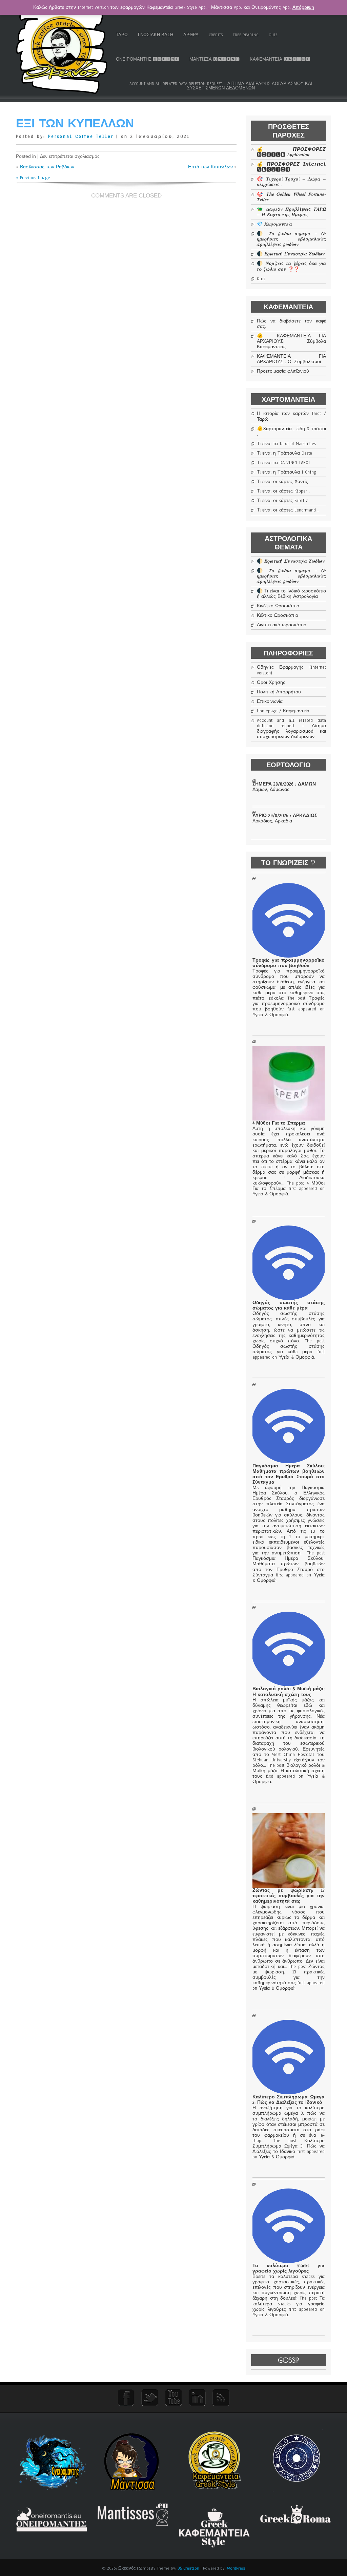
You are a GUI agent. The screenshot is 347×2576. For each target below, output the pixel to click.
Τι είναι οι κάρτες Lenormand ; (288, 510)
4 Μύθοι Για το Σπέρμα (279, 1123)
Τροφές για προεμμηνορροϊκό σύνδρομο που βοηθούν (288, 963)
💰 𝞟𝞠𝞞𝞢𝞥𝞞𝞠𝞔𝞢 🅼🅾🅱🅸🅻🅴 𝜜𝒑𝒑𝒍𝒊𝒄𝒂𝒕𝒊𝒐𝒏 (291, 152)
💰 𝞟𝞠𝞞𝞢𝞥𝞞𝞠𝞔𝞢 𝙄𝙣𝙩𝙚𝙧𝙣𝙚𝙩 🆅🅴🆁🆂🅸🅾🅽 (291, 167)
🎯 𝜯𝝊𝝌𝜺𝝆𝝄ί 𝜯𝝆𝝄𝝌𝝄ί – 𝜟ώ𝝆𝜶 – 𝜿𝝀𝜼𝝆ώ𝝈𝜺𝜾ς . (291, 182)
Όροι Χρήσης (271, 683)
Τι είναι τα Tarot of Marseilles (286, 444)
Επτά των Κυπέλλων (210, 167)
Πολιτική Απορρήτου (279, 692)
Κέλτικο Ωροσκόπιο (278, 615)
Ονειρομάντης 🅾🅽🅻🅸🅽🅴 (148, 59)
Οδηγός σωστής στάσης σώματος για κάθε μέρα (288, 1305)
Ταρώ (122, 35)
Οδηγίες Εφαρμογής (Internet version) (291, 670)
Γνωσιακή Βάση (156, 35)
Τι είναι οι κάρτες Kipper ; (283, 491)
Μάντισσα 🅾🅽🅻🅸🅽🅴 (215, 59)
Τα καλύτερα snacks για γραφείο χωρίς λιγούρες (288, 2268)
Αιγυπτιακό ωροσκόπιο (282, 625)
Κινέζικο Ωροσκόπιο (278, 606)
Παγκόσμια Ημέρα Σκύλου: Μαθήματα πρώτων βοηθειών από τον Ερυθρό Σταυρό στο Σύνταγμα (288, 1474)
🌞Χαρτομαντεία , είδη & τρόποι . (291, 432)
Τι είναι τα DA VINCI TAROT (284, 463)
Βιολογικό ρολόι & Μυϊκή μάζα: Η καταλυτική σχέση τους (288, 1692)
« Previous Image (33, 178)
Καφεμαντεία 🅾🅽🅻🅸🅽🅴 (280, 59)
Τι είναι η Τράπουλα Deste (284, 453)
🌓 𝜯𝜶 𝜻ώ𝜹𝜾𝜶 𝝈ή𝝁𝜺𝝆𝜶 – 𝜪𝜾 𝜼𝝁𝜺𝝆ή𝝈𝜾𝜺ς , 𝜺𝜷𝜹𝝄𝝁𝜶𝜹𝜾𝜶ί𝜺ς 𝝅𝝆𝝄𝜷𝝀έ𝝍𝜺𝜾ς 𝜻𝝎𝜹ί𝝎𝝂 (291, 239)
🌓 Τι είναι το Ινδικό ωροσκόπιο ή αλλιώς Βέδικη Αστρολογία (291, 594)
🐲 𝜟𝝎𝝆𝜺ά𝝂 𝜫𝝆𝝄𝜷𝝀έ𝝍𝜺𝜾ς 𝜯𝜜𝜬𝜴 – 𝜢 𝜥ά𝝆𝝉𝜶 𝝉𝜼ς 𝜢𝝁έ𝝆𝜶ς (291, 212)
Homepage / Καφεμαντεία (283, 711)
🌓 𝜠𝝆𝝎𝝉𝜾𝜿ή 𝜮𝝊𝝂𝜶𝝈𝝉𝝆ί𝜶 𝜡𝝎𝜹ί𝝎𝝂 (291, 254)
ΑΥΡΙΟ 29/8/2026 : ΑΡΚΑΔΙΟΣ (285, 816)
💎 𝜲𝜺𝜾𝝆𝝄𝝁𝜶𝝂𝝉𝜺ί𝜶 (274, 224)
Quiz (273, 35)
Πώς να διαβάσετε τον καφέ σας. (291, 324)
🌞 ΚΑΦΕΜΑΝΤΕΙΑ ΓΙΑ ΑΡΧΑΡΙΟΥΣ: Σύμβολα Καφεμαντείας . (291, 341)
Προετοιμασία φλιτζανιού (283, 371)
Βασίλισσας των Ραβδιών (47, 167)
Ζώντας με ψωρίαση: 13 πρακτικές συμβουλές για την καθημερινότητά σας (288, 1896)
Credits (216, 35)
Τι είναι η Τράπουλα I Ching (287, 472)
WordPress (236, 2568)
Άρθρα (191, 35)
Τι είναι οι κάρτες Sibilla (283, 501)
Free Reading (246, 35)
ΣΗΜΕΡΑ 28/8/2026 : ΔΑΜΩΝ (284, 784)
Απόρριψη (303, 7)
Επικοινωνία (270, 701)
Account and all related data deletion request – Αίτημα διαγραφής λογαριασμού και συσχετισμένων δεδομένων (221, 86)
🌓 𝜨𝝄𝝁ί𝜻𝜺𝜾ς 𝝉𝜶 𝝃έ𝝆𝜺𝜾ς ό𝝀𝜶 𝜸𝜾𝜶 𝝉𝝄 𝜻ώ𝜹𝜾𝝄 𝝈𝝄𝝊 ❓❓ (291, 266)
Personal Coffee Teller (81, 137)
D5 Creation (188, 2568)
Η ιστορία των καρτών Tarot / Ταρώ (291, 416)
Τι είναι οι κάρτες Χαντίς (282, 482)
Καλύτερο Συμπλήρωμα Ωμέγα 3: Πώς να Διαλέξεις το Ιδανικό (288, 2100)
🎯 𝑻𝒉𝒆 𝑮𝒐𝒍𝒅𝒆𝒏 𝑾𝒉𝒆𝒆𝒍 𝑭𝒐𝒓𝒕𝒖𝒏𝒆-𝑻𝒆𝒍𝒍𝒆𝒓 (291, 197)
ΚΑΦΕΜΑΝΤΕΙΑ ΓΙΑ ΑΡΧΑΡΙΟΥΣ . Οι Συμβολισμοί (291, 359)
